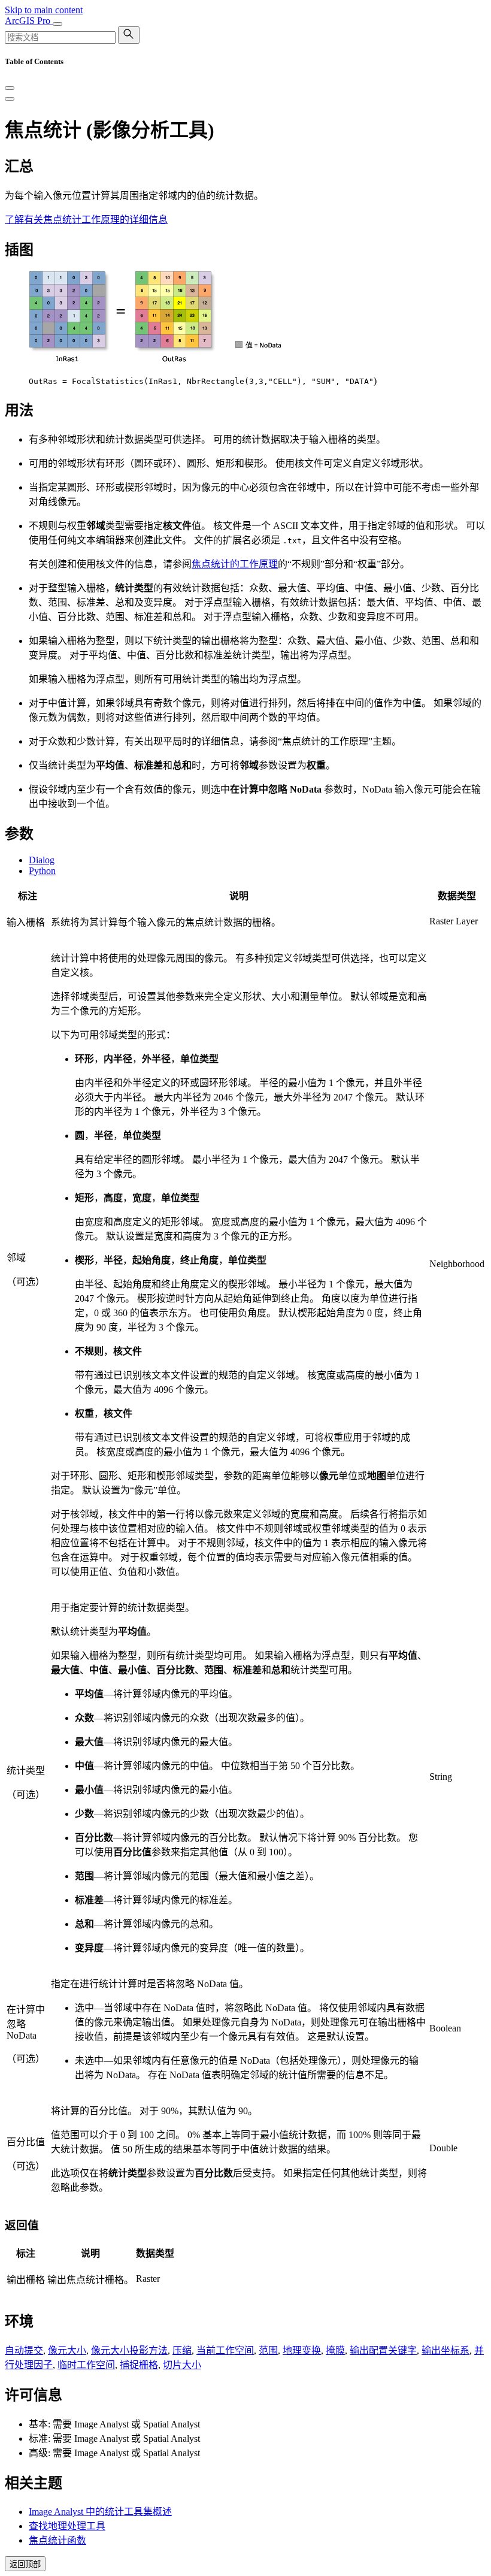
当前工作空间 (225, 2350)
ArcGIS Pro (29, 21)
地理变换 (302, 2350)
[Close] (10, 88)
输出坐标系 (445, 2350)
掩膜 (335, 2350)
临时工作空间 (86, 2365)
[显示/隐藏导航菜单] (57, 24)
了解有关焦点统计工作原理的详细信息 (86, 220)
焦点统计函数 (57, 2540)
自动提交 (24, 2350)
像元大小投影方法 (129, 2350)
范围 (268, 2350)
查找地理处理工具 (67, 2526)
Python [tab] (42, 871)
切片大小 (182, 2365)
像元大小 (67, 2350)
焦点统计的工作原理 (235, 564)
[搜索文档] (129, 35)
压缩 (182, 2350)
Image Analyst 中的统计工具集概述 (100, 2512)
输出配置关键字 (383, 2350)
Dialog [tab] (42, 860)
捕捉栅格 (139, 2365)
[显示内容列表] (10, 99)
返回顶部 (25, 2564)
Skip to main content (44, 10)
